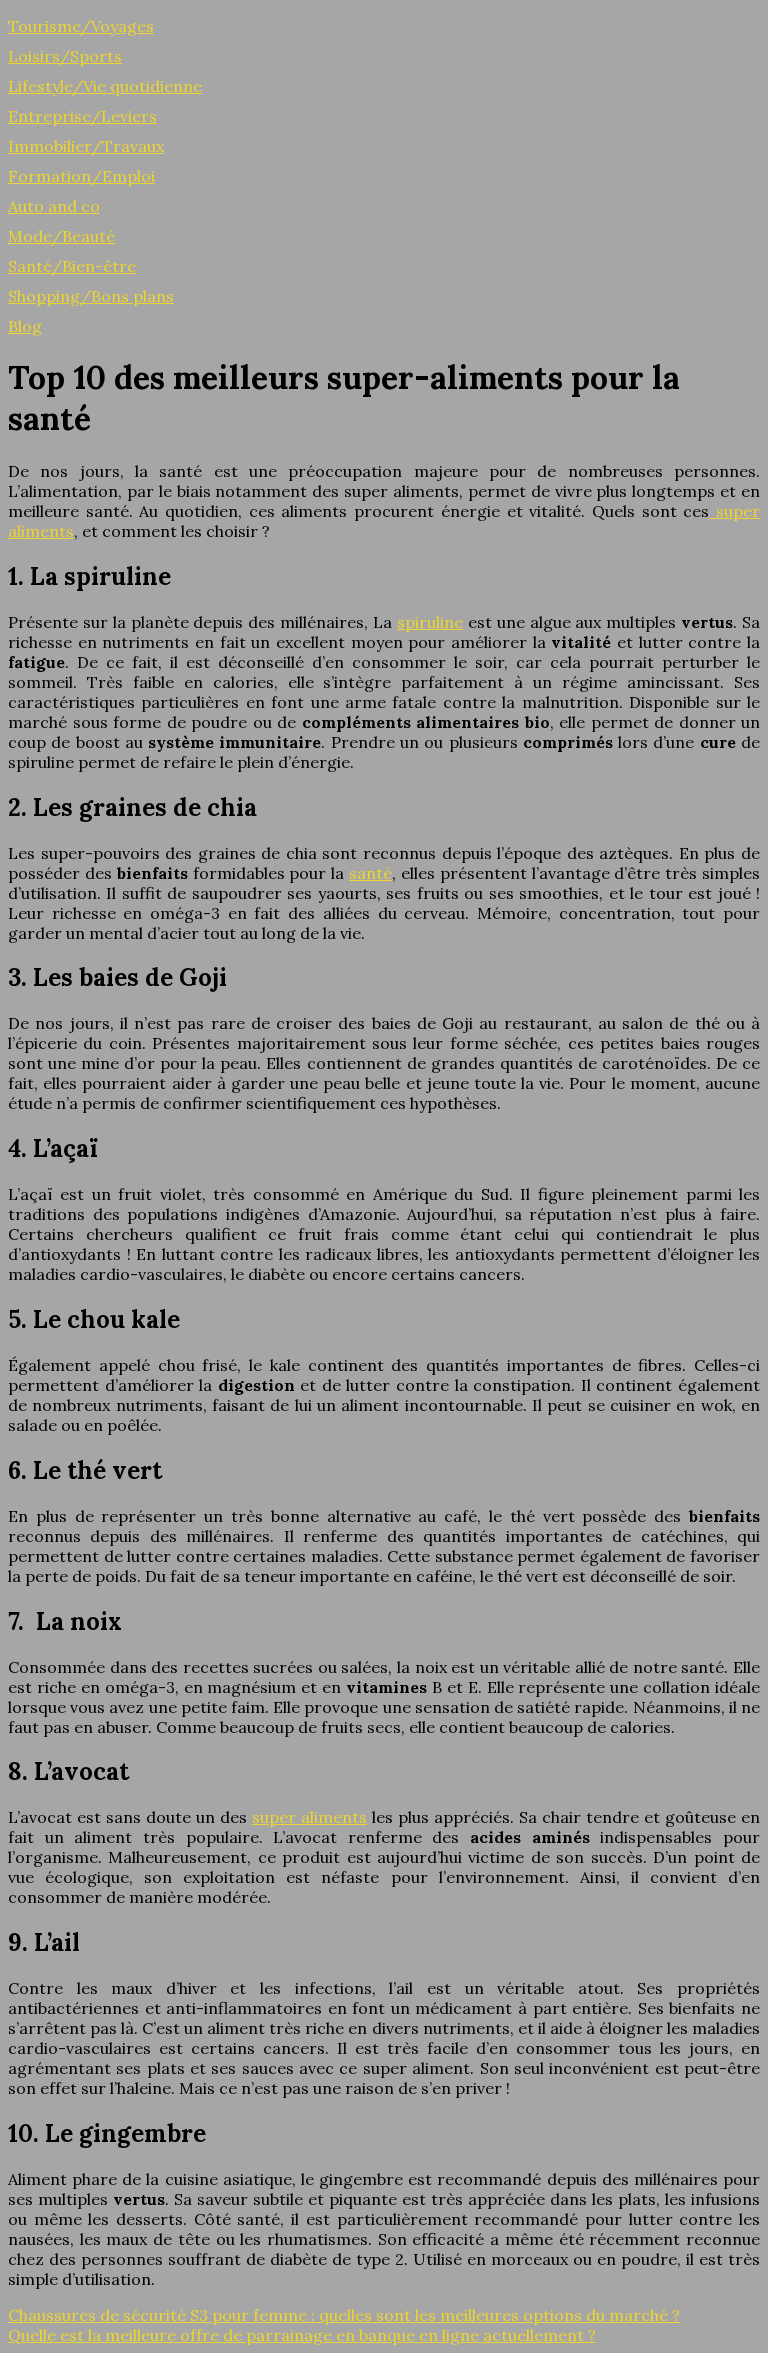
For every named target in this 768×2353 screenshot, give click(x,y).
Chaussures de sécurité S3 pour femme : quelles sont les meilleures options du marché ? (344, 2315)
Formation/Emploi (81, 176)
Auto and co (54, 206)
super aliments (309, 1817)
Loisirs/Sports (65, 56)
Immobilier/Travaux (86, 146)
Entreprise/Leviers (82, 116)
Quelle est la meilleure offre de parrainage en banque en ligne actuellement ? (302, 2335)
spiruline (430, 622)
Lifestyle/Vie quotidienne (105, 86)
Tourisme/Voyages (81, 26)
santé (370, 873)
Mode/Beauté (61, 236)
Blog (25, 326)
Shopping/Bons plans (91, 296)
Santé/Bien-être (72, 266)
